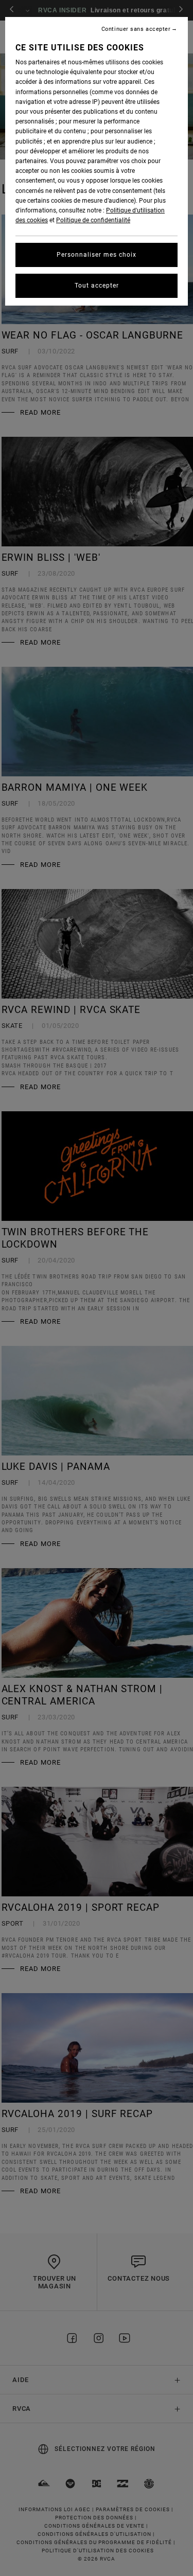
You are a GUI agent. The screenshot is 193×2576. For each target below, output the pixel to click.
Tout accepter (97, 286)
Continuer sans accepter (136, 29)
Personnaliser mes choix (97, 255)
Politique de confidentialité (93, 220)
